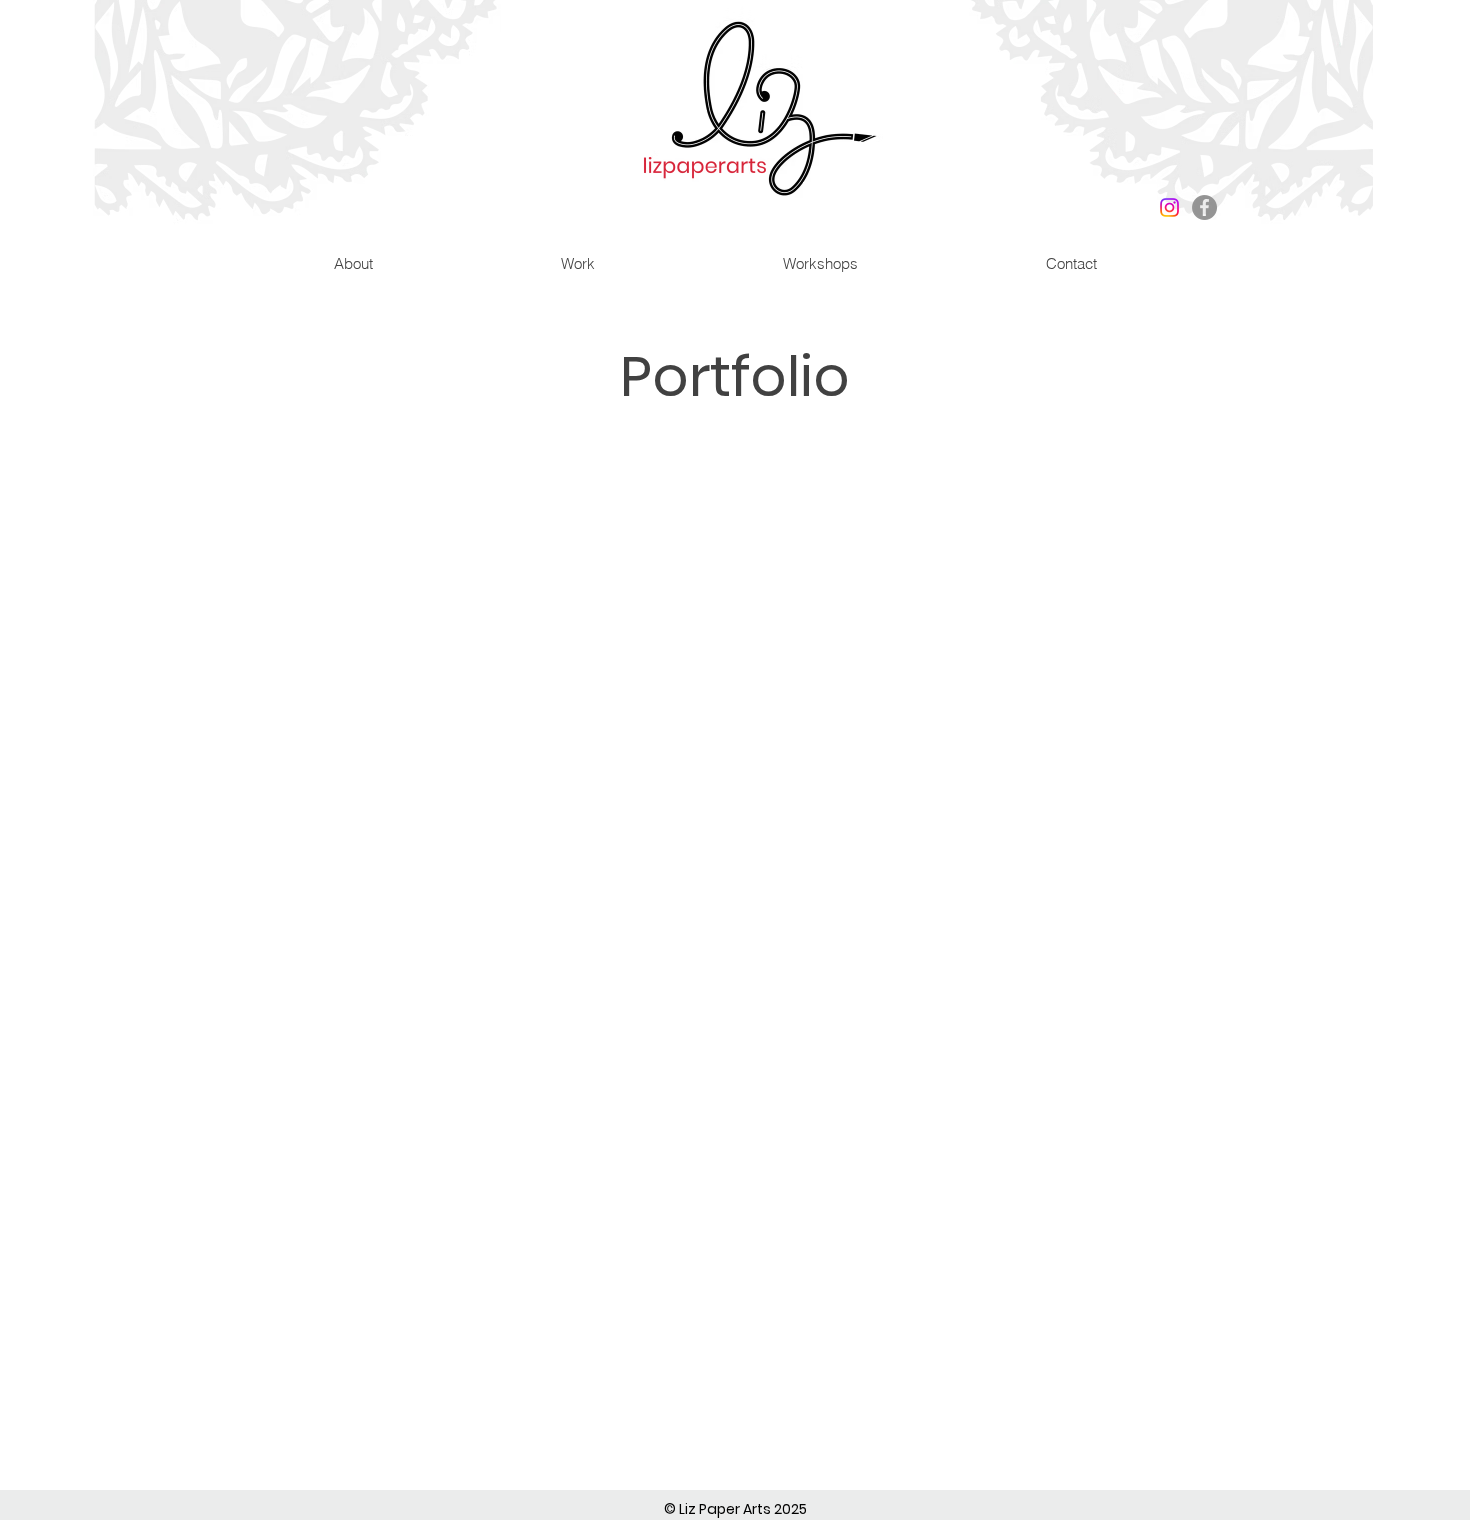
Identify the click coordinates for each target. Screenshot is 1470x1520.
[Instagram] (1169, 207)
